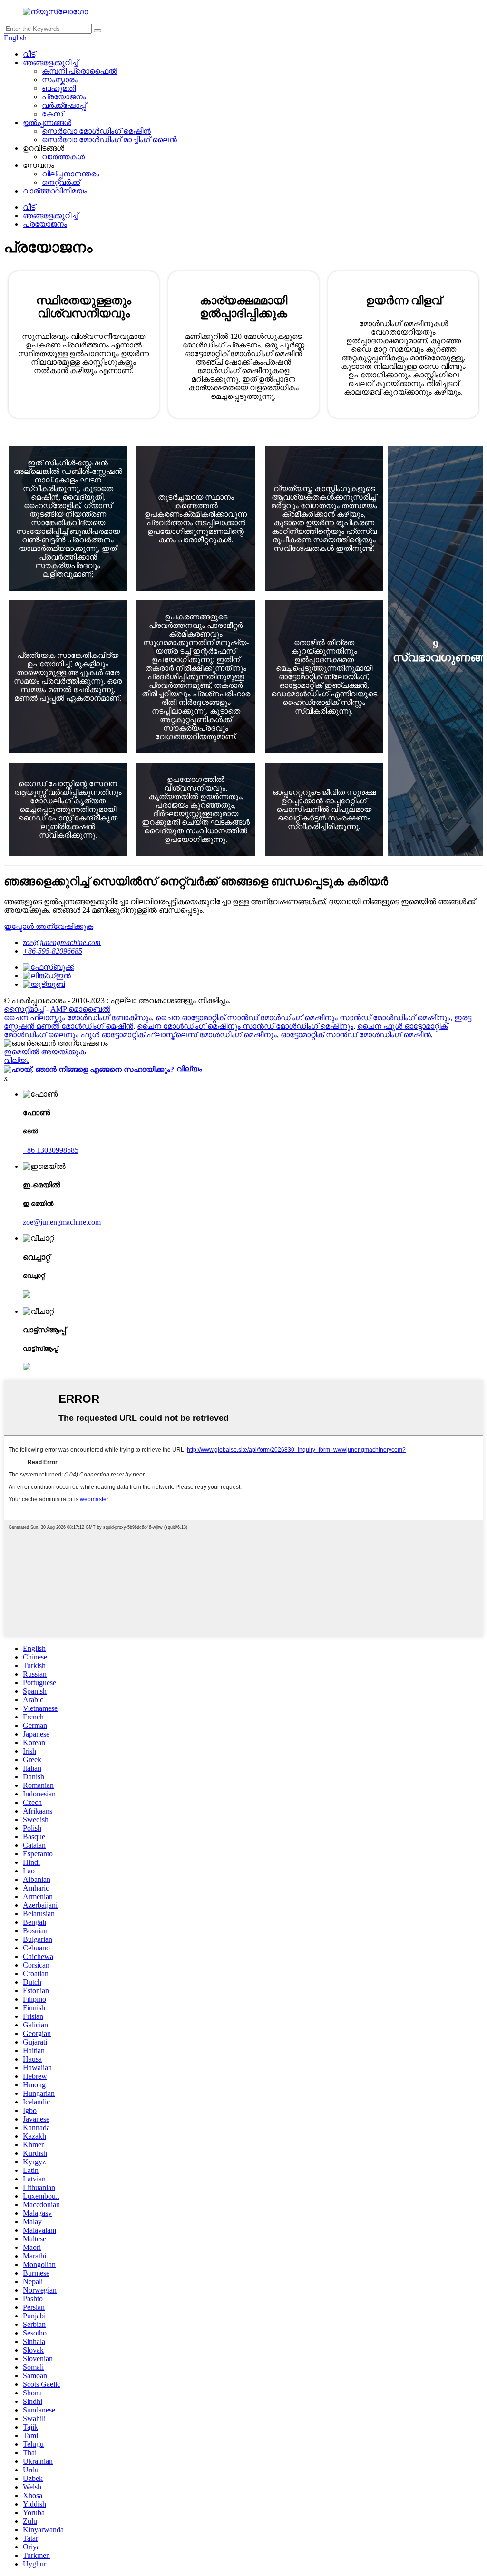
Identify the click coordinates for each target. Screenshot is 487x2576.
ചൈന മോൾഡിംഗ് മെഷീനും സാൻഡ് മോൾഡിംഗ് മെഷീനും (245, 1026)
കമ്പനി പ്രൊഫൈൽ (79, 71)
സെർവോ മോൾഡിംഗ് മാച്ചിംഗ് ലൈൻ (109, 140)
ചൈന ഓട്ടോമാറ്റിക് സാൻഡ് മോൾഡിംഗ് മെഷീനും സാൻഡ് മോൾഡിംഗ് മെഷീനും (303, 1018)
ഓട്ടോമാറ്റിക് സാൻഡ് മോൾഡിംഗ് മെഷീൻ (356, 1035)
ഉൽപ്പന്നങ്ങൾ (47, 122)
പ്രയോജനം (64, 97)
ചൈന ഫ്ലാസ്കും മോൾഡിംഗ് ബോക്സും (78, 1018)
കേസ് (53, 114)
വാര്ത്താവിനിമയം (55, 191)
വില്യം (17, 1060)
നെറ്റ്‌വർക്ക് (61, 182)
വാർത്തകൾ (63, 157)
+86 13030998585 (51, 1150)
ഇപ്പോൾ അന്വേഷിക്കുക (49, 926)
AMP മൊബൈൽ (80, 1009)
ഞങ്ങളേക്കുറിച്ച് (50, 63)
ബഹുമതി (59, 88)
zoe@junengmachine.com (62, 942)
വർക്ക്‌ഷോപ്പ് (64, 105)
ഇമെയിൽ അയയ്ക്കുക (45, 1052)
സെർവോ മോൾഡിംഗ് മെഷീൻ (96, 131)
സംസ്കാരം (60, 80)
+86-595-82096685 (53, 951)
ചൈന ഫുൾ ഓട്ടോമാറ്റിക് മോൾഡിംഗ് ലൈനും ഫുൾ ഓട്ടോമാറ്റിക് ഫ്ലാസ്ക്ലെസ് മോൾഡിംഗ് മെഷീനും (226, 1030)
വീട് (29, 54)
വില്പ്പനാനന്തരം (71, 174)
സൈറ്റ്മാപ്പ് (24, 1009)
